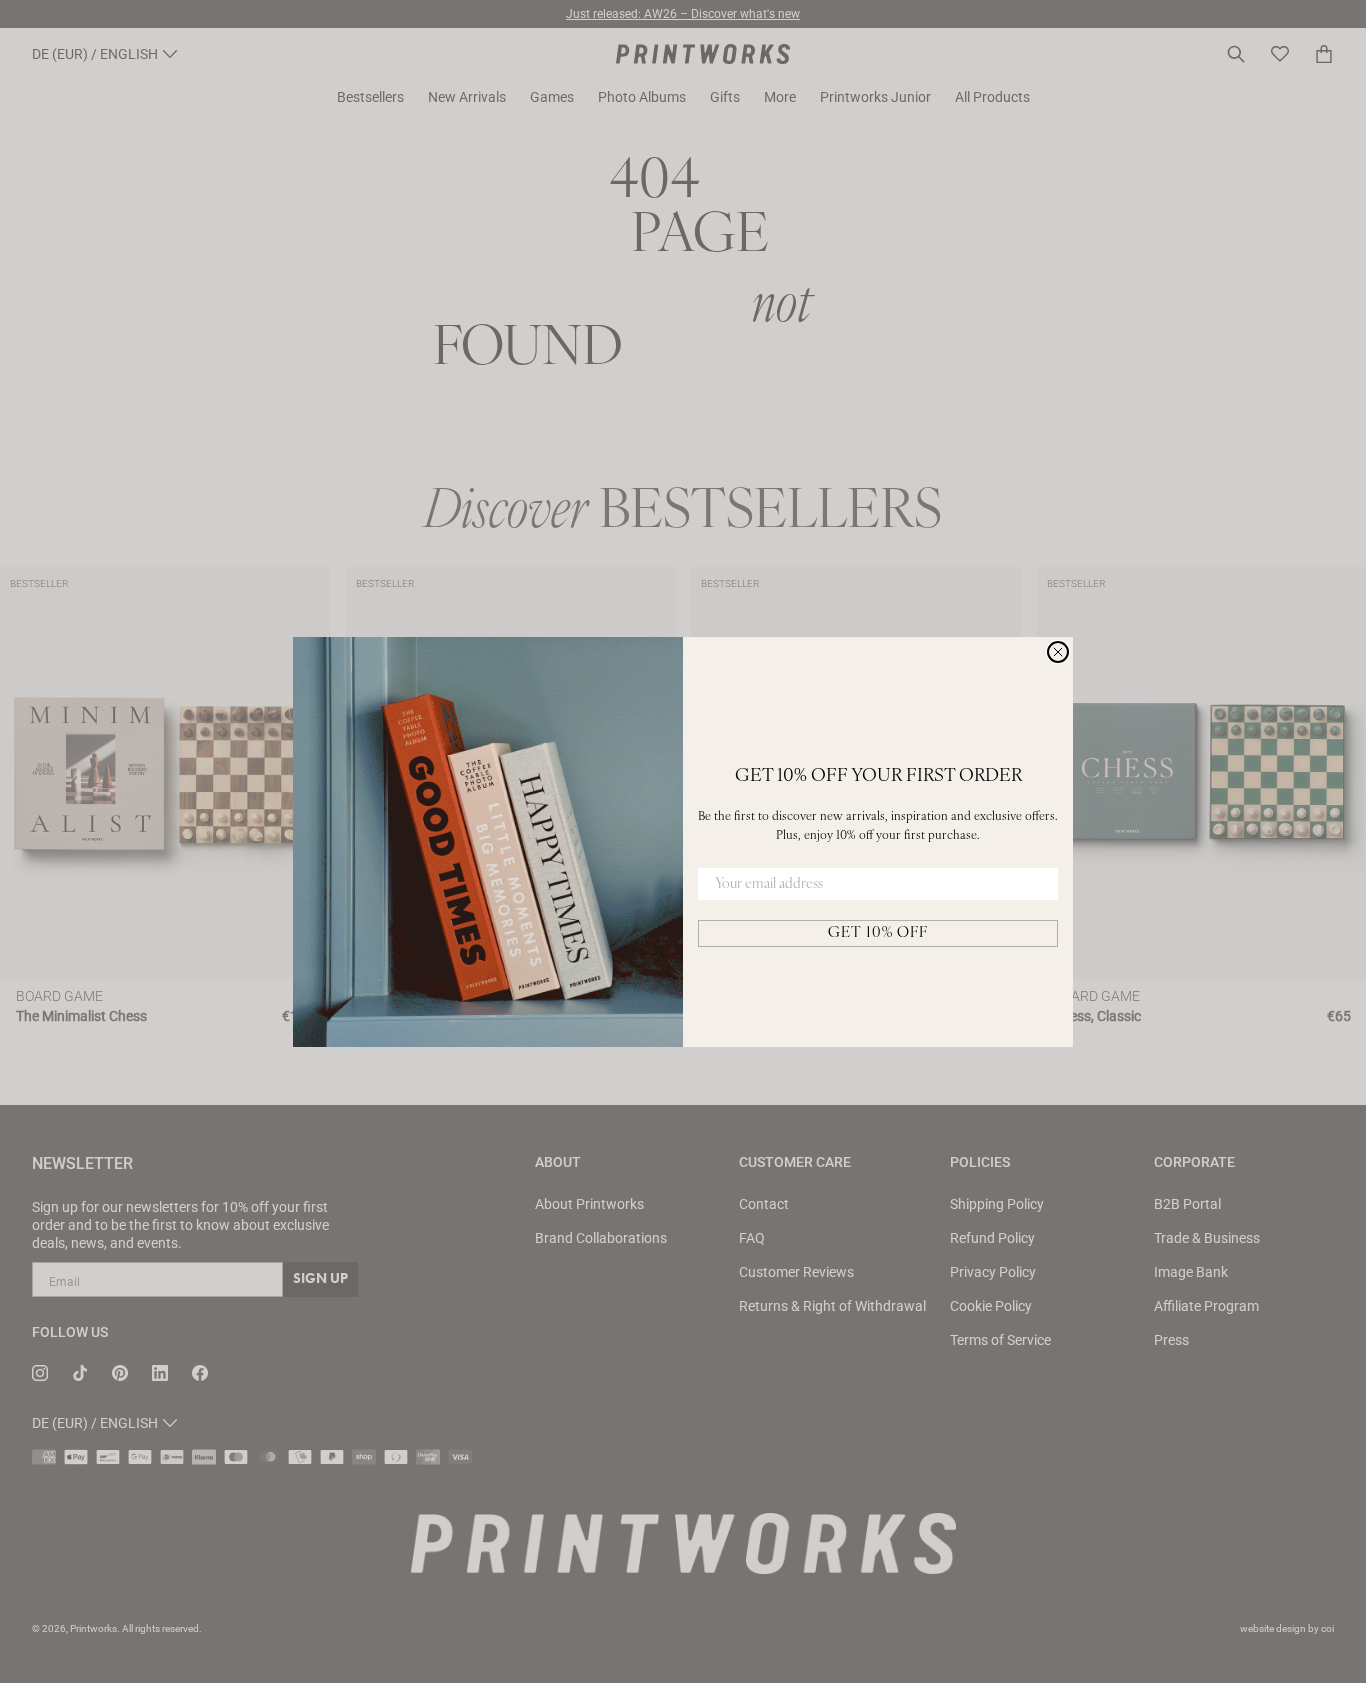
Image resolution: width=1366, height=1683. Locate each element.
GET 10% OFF (878, 933)
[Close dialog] (1058, 652)
